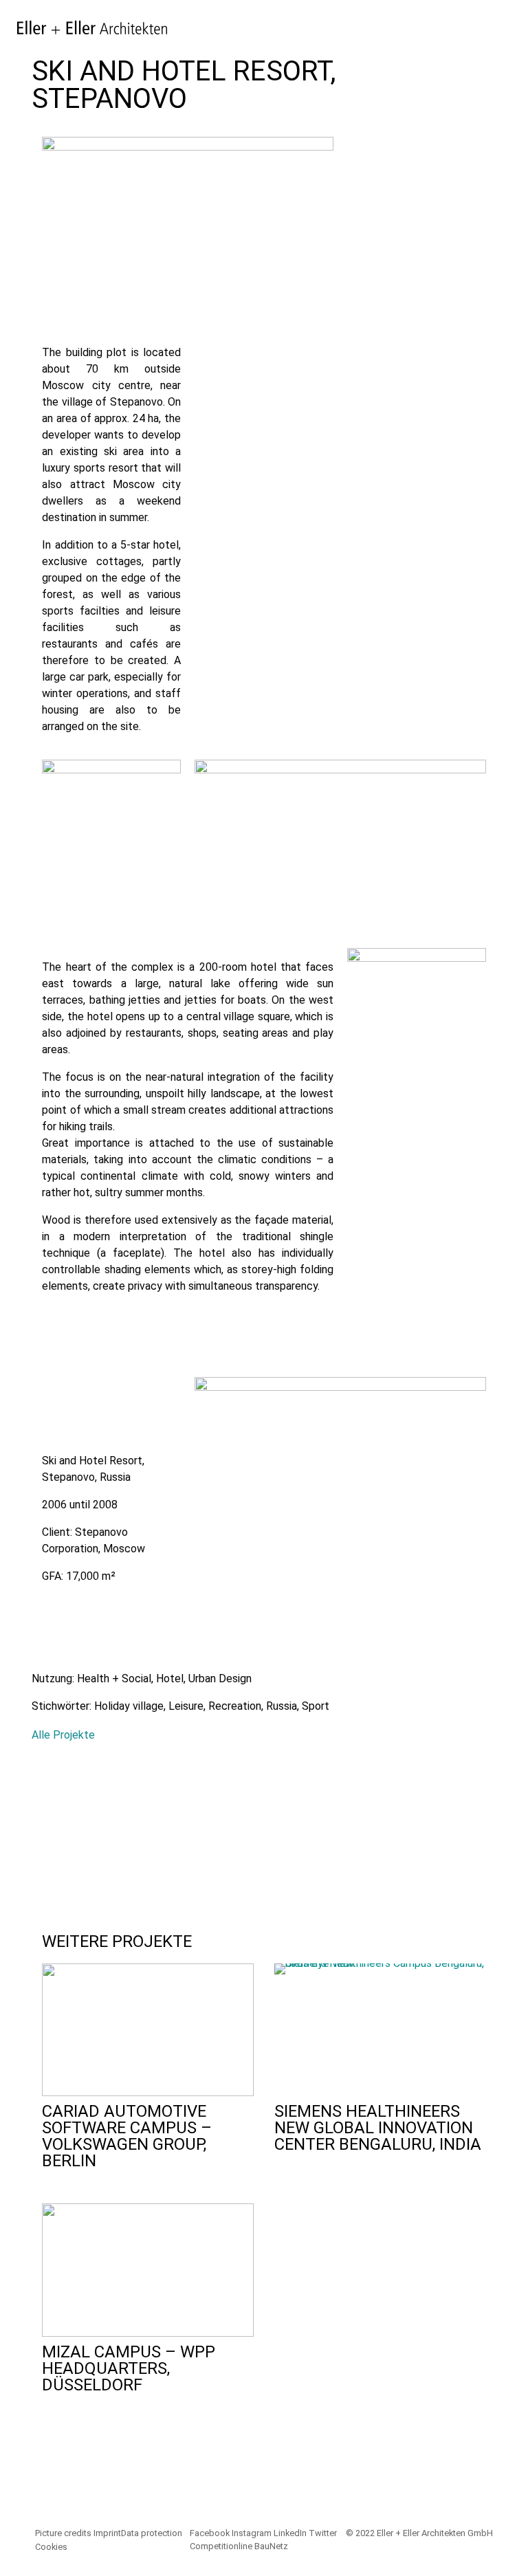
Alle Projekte (63, 1735)
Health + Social (114, 1678)
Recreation (235, 1706)
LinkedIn (290, 2533)
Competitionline (221, 2546)
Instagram (252, 2533)
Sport (316, 1706)
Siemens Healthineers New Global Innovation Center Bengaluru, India (378, 2128)
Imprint (107, 2533)
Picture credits (63, 2533)
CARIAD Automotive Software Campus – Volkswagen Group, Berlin (127, 2136)
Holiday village (129, 1706)
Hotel (170, 1678)
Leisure (186, 1706)
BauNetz (271, 2546)
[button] (46, 1828)
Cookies (51, 2547)
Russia (282, 1706)
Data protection (152, 2533)
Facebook (210, 2533)
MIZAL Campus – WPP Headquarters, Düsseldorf (129, 2368)
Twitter (323, 2533)
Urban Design (220, 1678)
